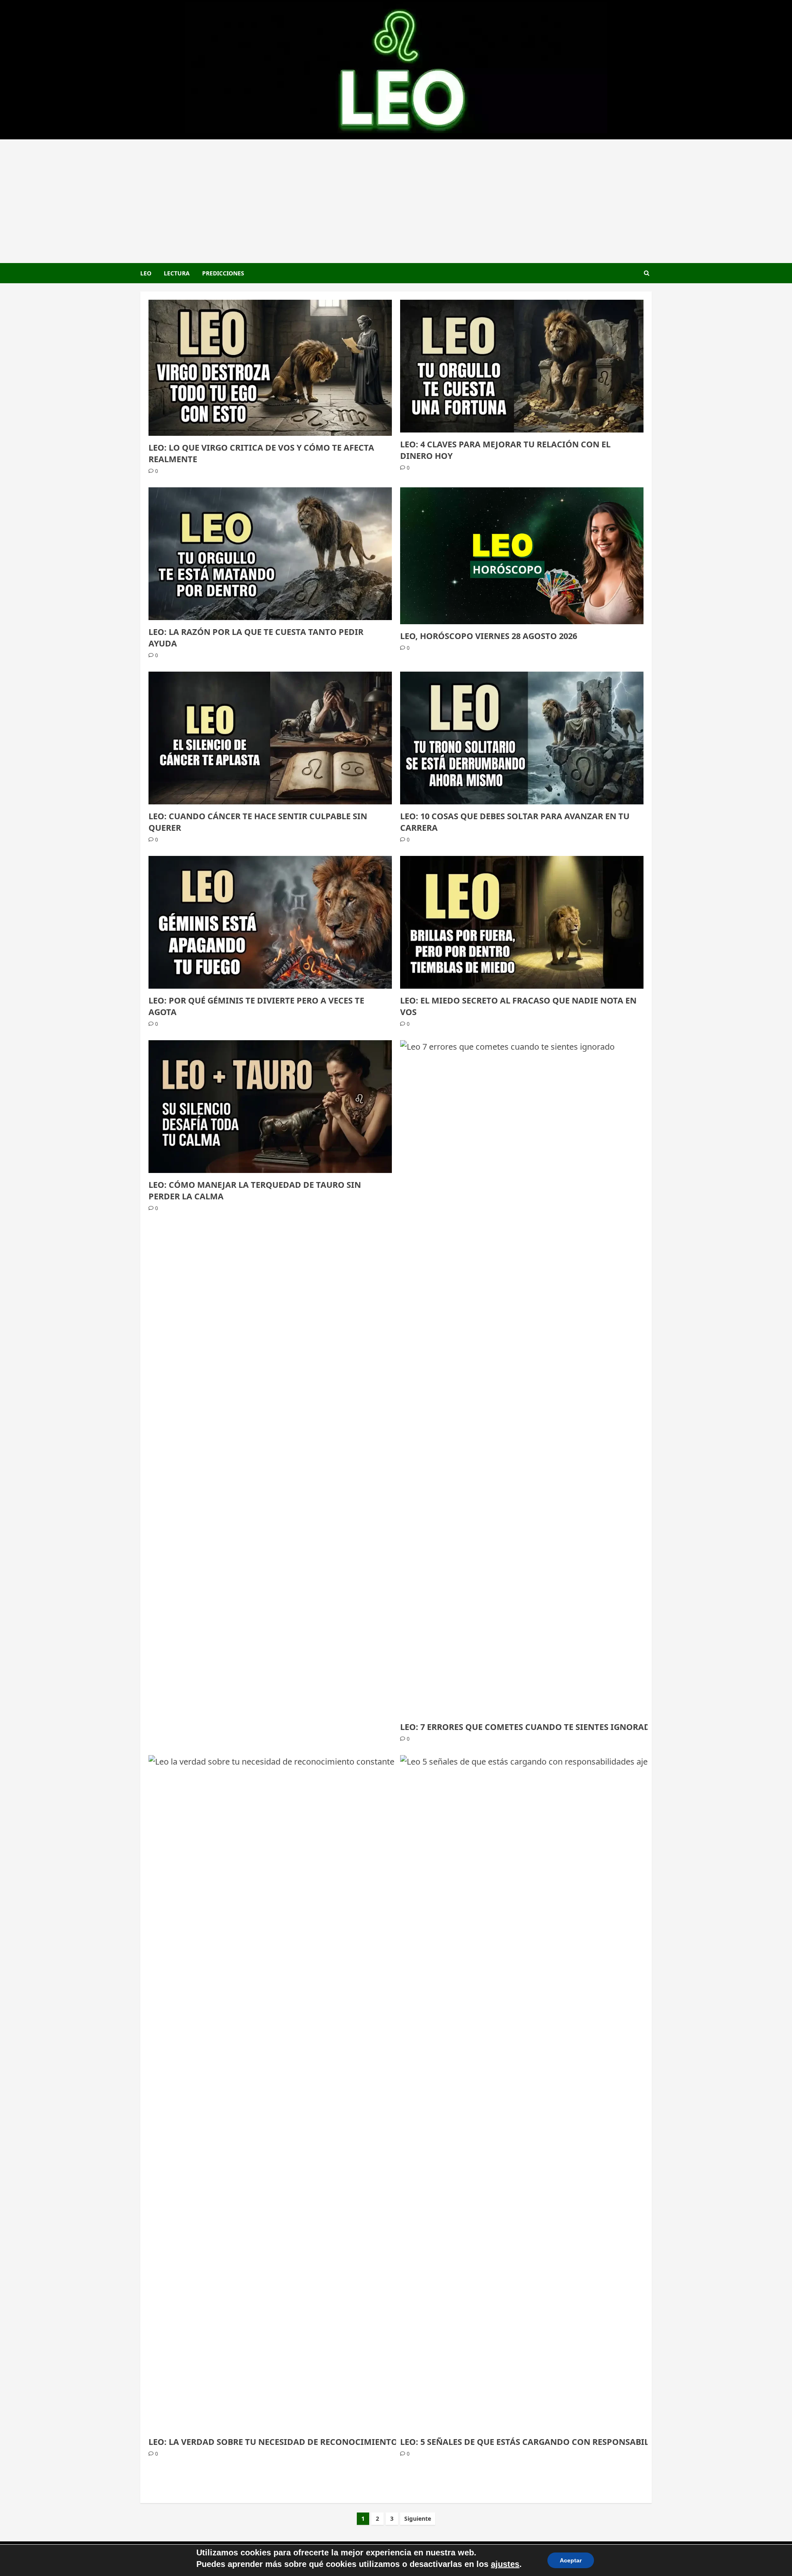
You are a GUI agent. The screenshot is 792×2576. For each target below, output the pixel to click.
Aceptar (571, 2560)
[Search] (647, 273)
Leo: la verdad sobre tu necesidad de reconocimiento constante (299, 2442)
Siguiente (418, 2518)
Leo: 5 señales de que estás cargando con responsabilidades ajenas (556, 2442)
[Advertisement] (396, 201)
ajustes (505, 2564)
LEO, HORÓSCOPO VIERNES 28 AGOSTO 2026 (489, 636)
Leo (146, 273)
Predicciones (223, 273)
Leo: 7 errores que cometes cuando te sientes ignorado (528, 1727)
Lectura (177, 273)
